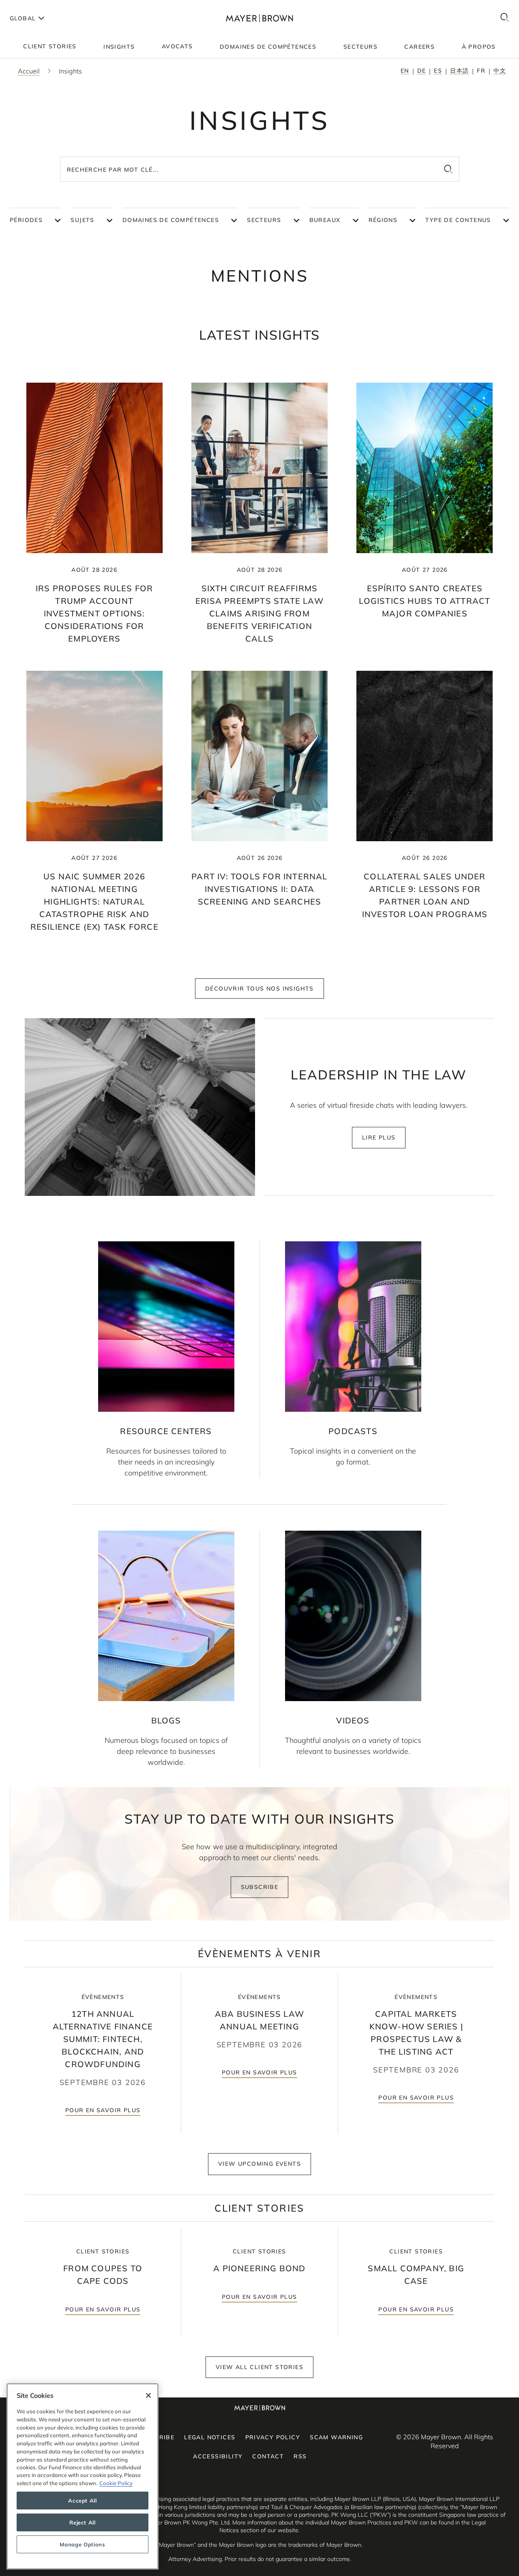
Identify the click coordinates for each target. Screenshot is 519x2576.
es (438, 71)
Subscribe (260, 1887)
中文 (500, 71)
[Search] (505, 18)
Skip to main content (40, 6)
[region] (83, 2476)
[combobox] (260, 169)
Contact (268, 2456)
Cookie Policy (116, 2483)
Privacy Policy (273, 2437)
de (422, 71)
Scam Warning (336, 2437)
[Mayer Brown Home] (260, 18)
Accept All (83, 2501)
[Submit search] (448, 169)
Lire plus (379, 1137)
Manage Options (82, 2544)
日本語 (459, 71)
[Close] (148, 2395)
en (405, 71)
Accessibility (218, 2456)
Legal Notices (210, 2437)
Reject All (83, 2522)
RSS (300, 2456)
